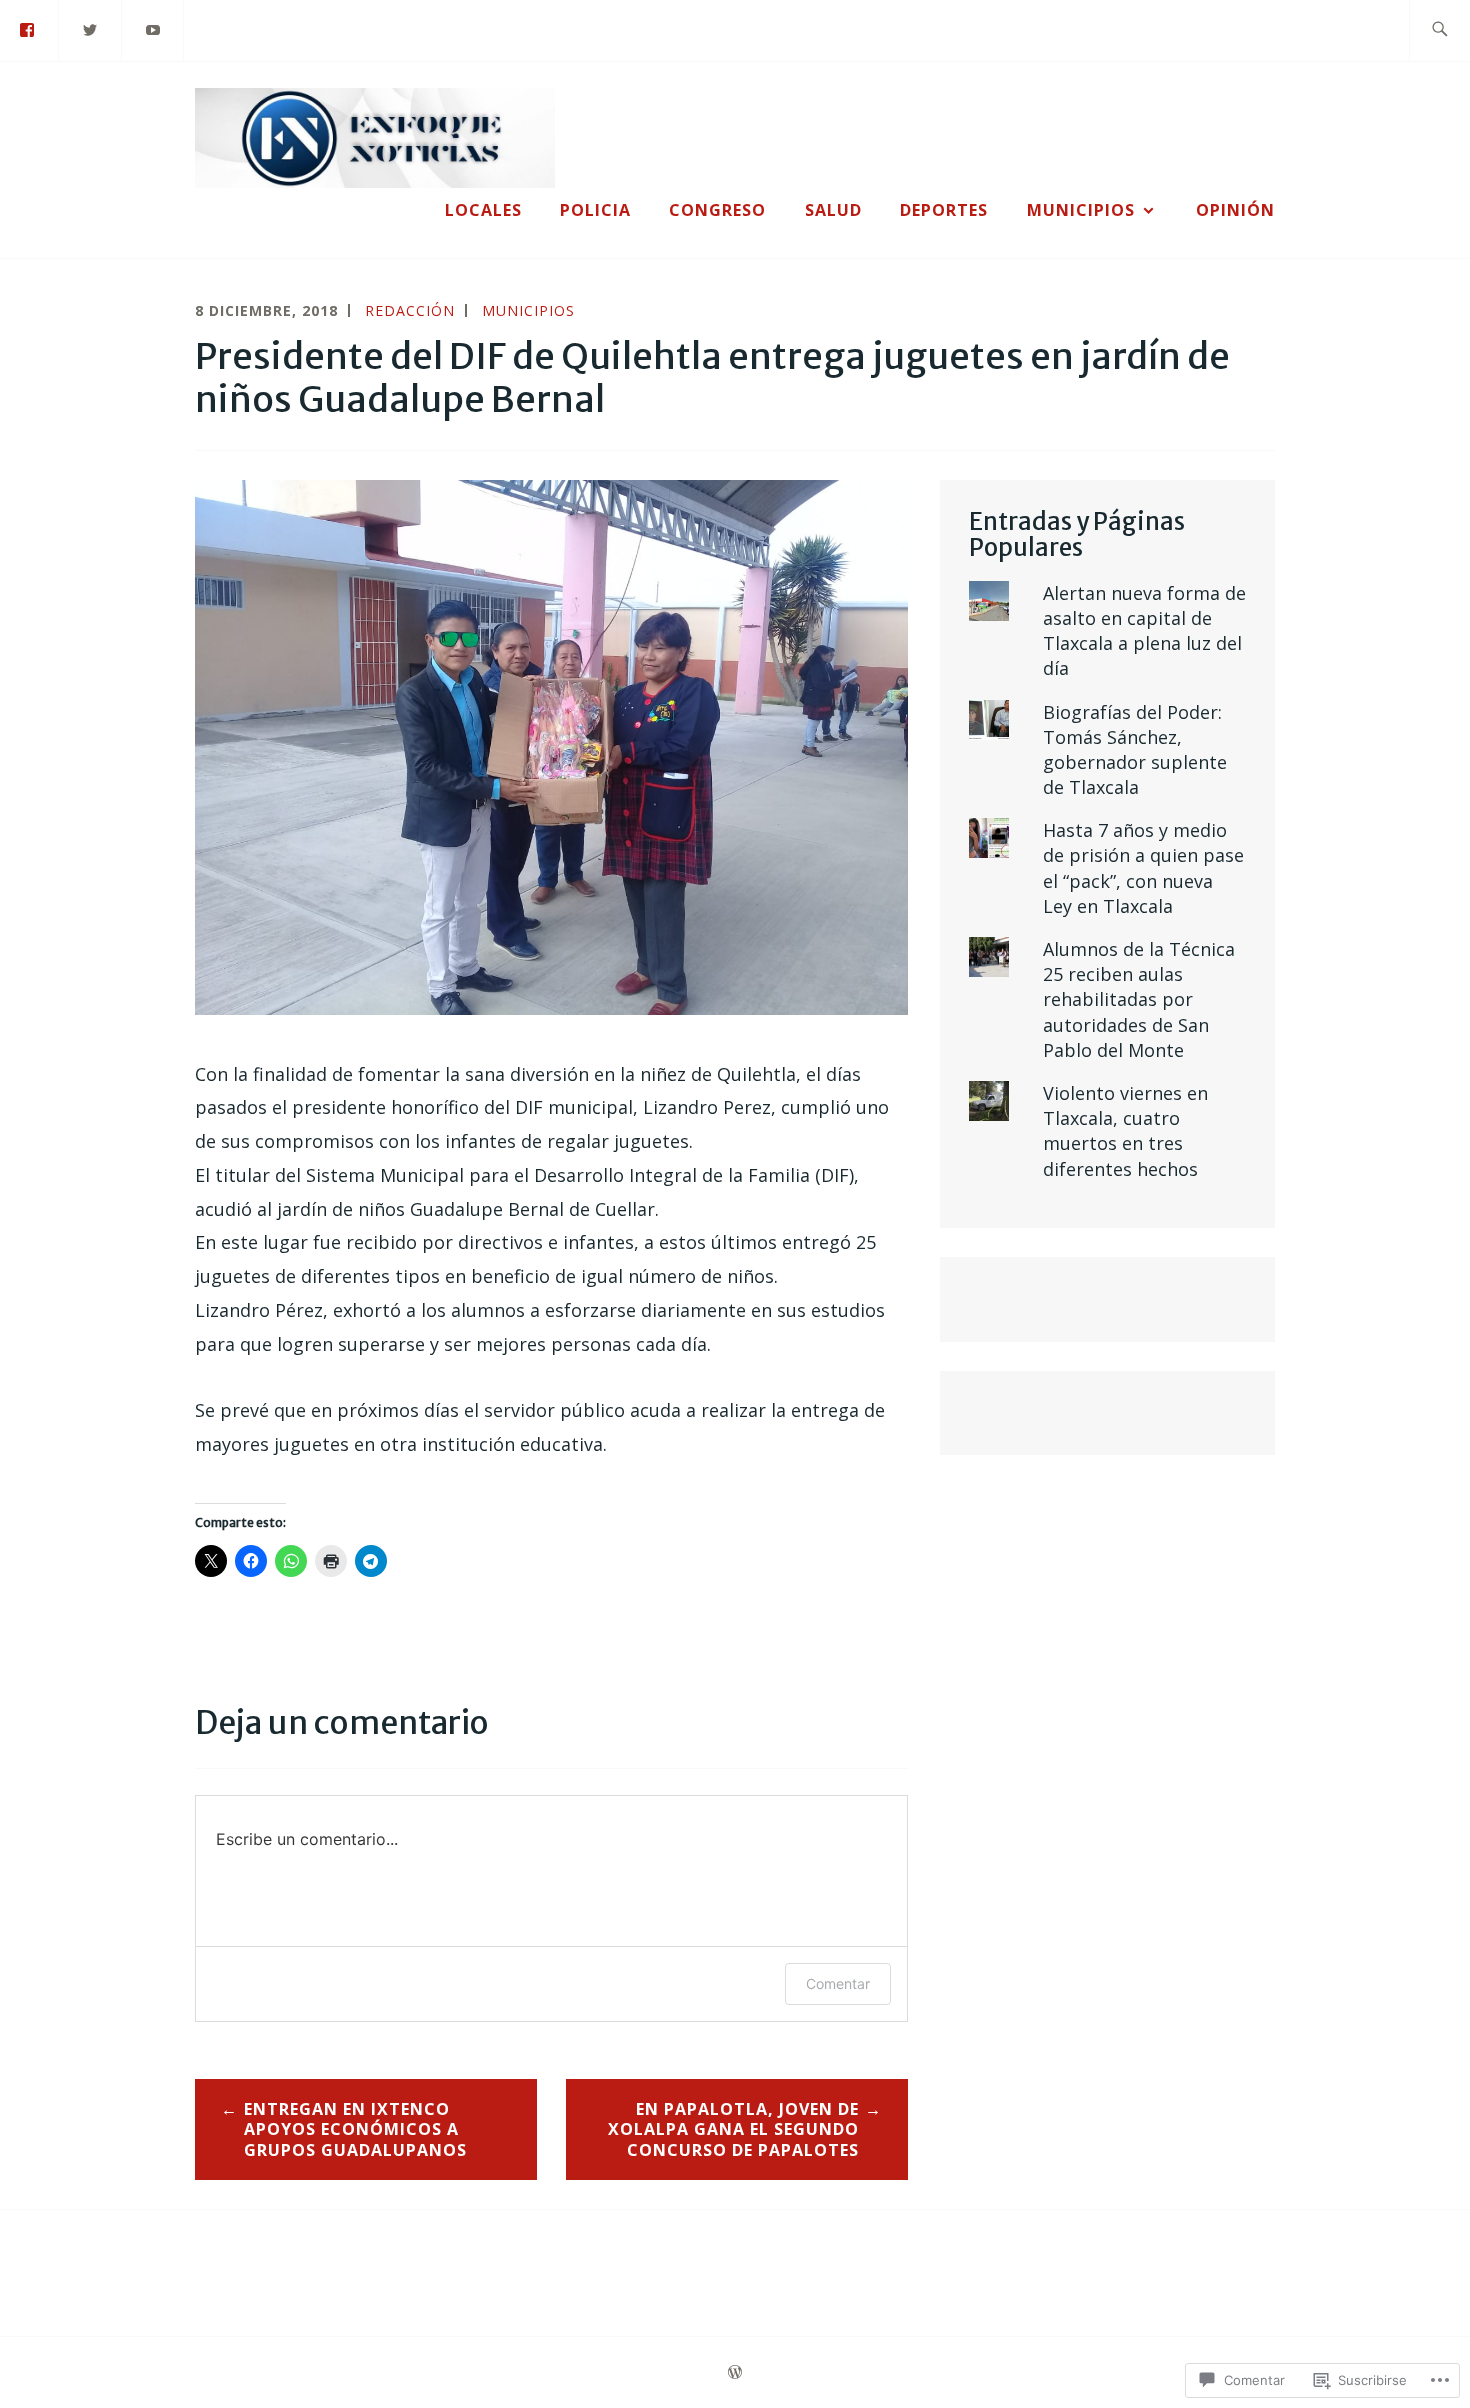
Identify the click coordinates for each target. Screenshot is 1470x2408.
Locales (483, 210)
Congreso (717, 210)
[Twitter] (91, 29)
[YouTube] (154, 29)
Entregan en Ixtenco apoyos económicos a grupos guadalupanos (355, 2130)
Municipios (1081, 210)
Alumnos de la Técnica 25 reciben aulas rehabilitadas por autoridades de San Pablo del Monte (1139, 999)
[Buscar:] (1439, 30)
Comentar (838, 1983)
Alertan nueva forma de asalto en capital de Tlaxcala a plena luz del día (1144, 631)
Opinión (1235, 210)
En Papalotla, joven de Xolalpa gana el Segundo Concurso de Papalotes (733, 2130)
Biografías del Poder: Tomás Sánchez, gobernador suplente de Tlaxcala (1135, 750)
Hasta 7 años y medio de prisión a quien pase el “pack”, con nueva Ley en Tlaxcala (1143, 868)
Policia (595, 210)
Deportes (944, 210)
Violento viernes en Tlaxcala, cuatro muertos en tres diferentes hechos (1125, 1131)
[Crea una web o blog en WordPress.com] (735, 2372)
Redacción (410, 310)
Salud (833, 210)
